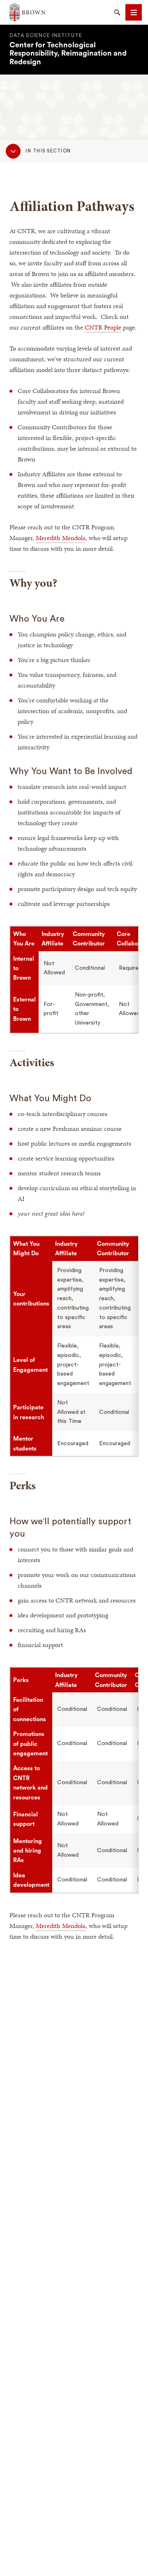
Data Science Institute (46, 35)
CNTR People (103, 327)
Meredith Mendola (61, 538)
